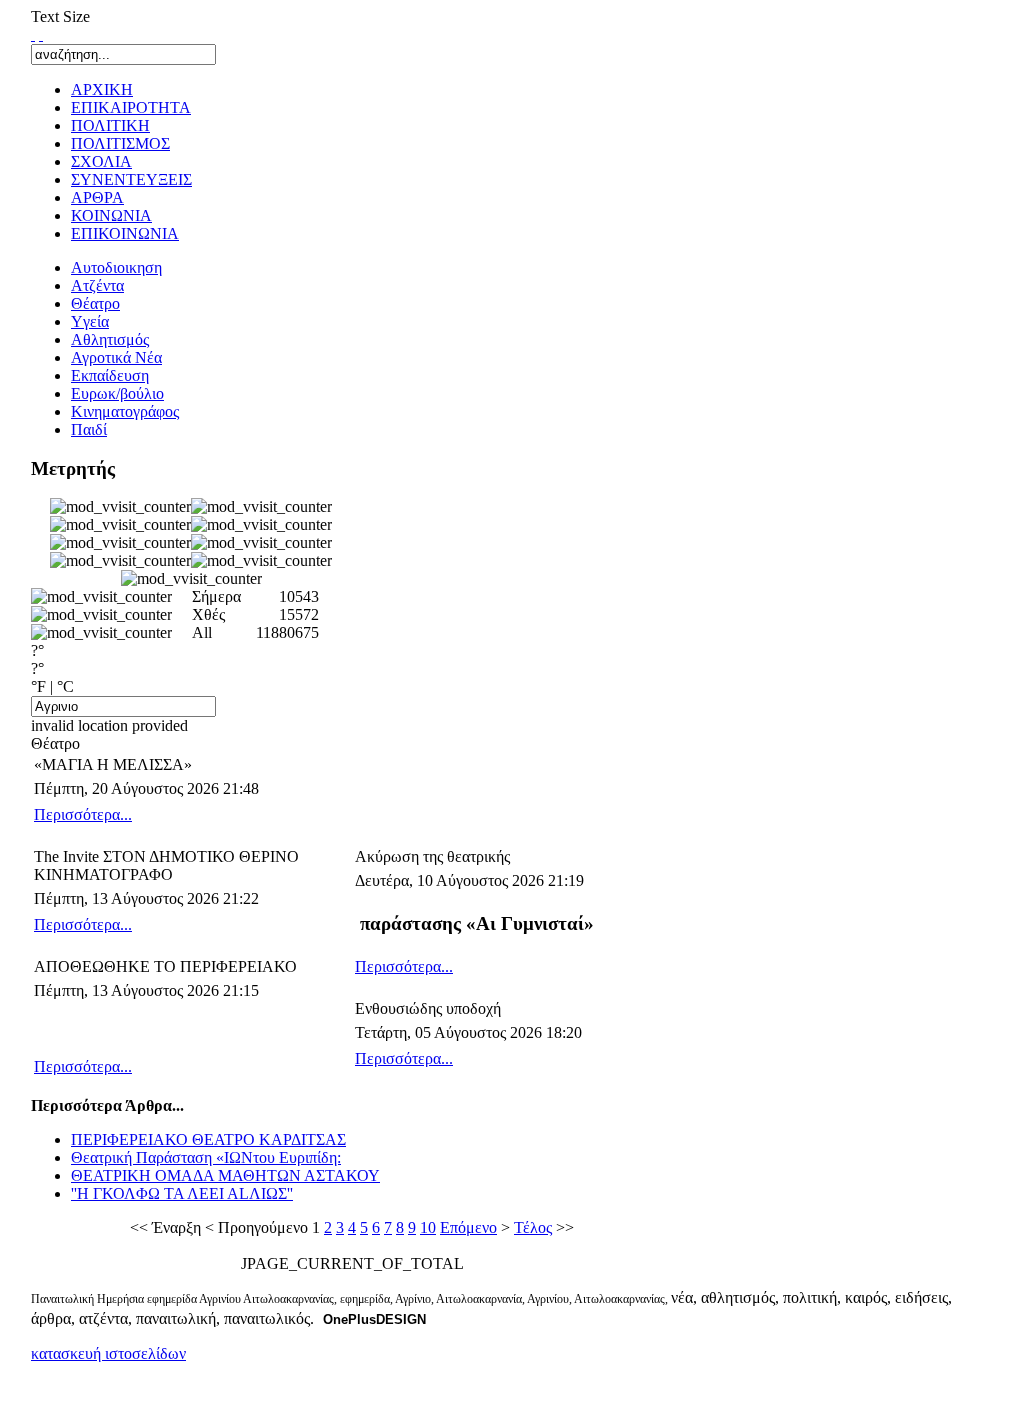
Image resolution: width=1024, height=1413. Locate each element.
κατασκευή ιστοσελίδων (108, 1353)
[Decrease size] (41, 34)
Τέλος (533, 1227)
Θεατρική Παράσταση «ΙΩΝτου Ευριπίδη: (206, 1157)
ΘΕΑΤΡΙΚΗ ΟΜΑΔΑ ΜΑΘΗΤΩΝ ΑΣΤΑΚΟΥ (225, 1175)
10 (428, 1227)
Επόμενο (468, 1227)
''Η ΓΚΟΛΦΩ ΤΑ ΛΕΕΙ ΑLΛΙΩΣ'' (182, 1193)
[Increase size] (33, 34)
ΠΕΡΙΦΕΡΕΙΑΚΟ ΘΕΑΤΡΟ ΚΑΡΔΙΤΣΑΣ (208, 1139)
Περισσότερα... (83, 814)
